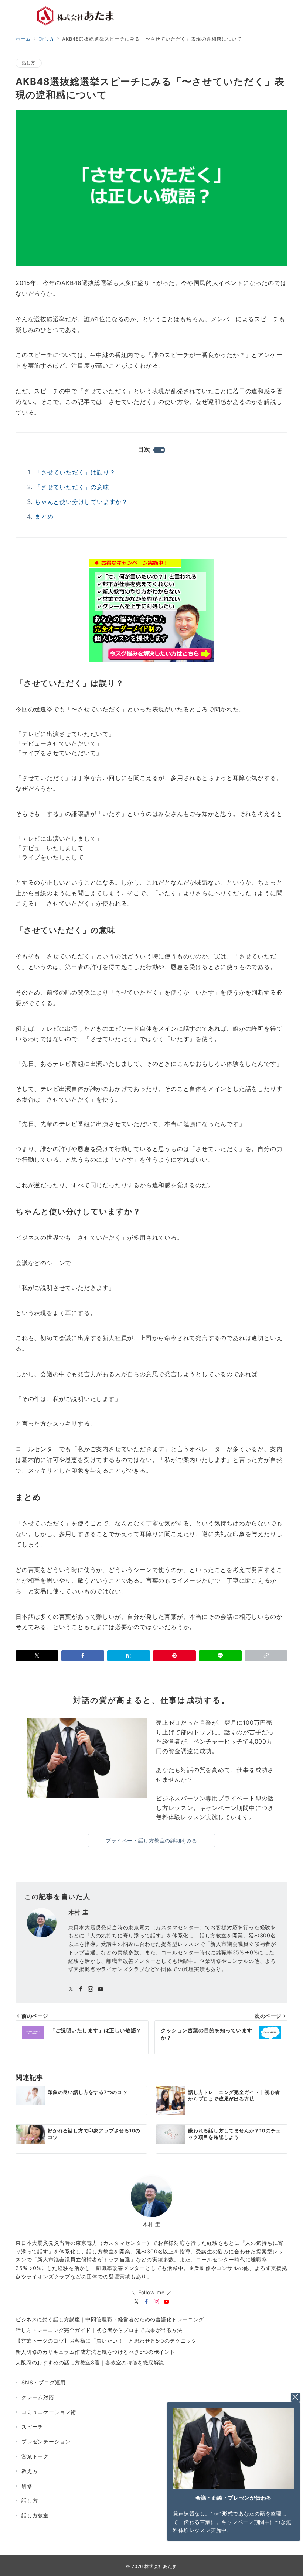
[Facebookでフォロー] (81, 1989)
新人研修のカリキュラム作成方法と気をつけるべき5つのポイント (95, 2352)
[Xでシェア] (37, 1656)
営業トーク (35, 2456)
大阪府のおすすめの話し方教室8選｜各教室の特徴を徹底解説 (90, 2362)
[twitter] (137, 2302)
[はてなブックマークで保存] (129, 1656)
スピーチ (32, 2427)
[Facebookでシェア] (83, 1656)
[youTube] (166, 2302)
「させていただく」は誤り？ (75, 472)
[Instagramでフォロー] (91, 1989)
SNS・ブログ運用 (44, 2382)
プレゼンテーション (46, 2441)
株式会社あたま (161, 2566)
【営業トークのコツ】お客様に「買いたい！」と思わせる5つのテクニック (106, 2341)
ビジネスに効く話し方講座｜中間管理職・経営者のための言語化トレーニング (110, 2319)
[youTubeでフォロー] (101, 1989)
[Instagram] (156, 2302)
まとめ (44, 516)
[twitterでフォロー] (71, 1989)
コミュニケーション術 (49, 2412)
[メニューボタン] (26, 16)
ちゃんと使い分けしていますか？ (81, 502)
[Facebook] (147, 2302)
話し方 (29, 63)
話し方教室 (35, 2515)
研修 (27, 2486)
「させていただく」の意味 (72, 487)
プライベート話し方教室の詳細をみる (151, 1840)
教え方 (30, 2471)
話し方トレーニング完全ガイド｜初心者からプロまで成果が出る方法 (99, 2330)
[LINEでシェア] (220, 1656)
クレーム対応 (38, 2397)
